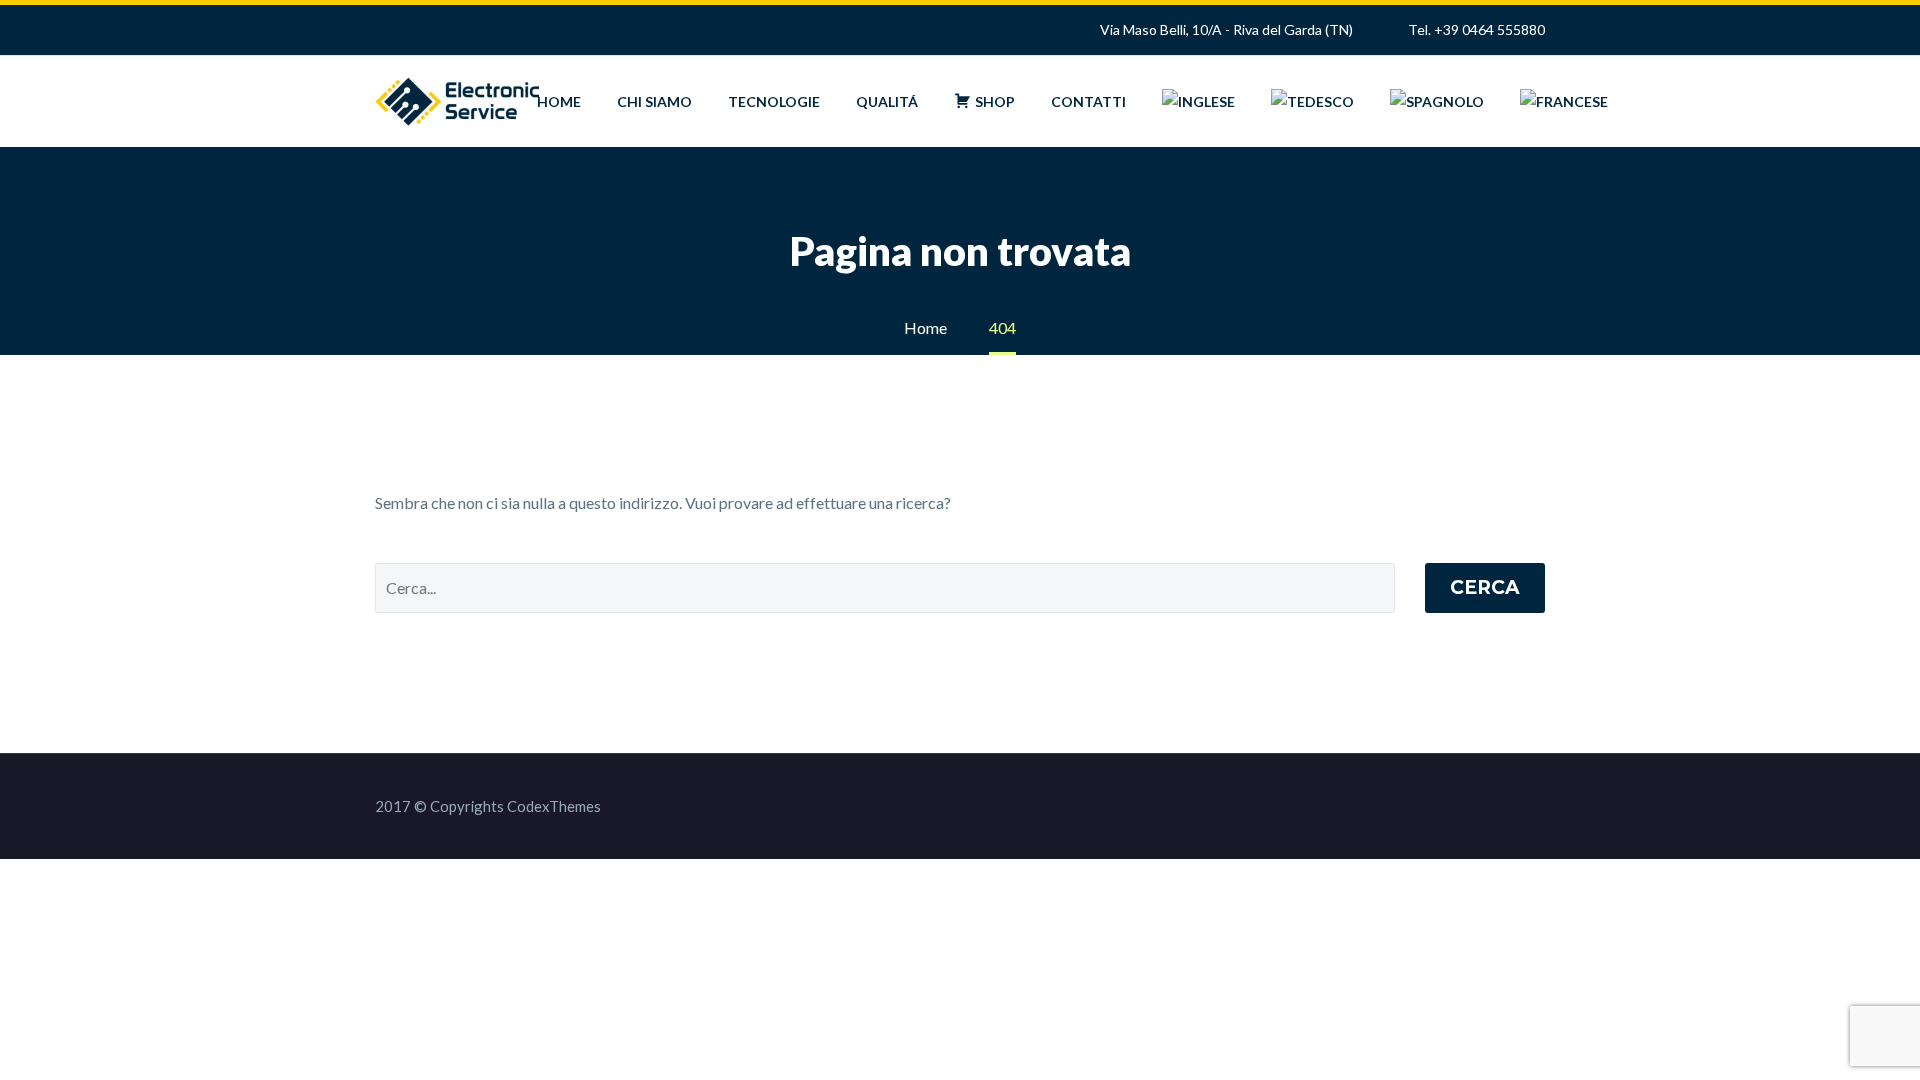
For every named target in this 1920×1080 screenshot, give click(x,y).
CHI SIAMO (654, 101)
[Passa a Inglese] (1198, 101)
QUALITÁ (887, 101)
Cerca (1485, 587)
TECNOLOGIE (774, 101)
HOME (559, 101)
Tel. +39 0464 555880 (1476, 29)
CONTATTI (1088, 101)
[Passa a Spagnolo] (1437, 101)
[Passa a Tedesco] (1312, 101)
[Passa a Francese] (1564, 101)
